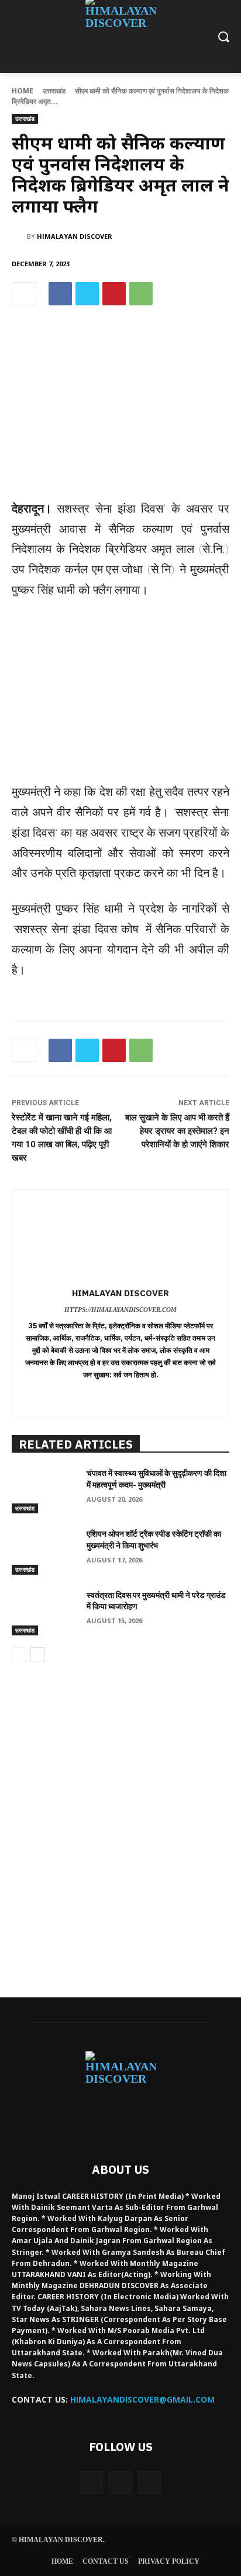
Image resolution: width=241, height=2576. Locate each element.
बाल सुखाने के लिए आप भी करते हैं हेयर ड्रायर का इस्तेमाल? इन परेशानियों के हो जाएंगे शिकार (177, 1131)
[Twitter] (87, 294)
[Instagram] (120, 2482)
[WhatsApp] (141, 294)
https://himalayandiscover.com (120, 1310)
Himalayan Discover (75, 236)
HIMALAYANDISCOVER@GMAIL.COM (142, 2399)
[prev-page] (19, 1655)
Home (23, 91)
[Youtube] (149, 2482)
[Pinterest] (114, 294)
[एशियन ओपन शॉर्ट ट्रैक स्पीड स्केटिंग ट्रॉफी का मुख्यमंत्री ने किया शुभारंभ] (44, 1551)
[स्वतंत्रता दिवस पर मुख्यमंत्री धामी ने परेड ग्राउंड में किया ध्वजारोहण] (44, 1613)
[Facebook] (60, 294)
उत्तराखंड (54, 91)
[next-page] (38, 1655)
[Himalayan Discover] (19, 236)
